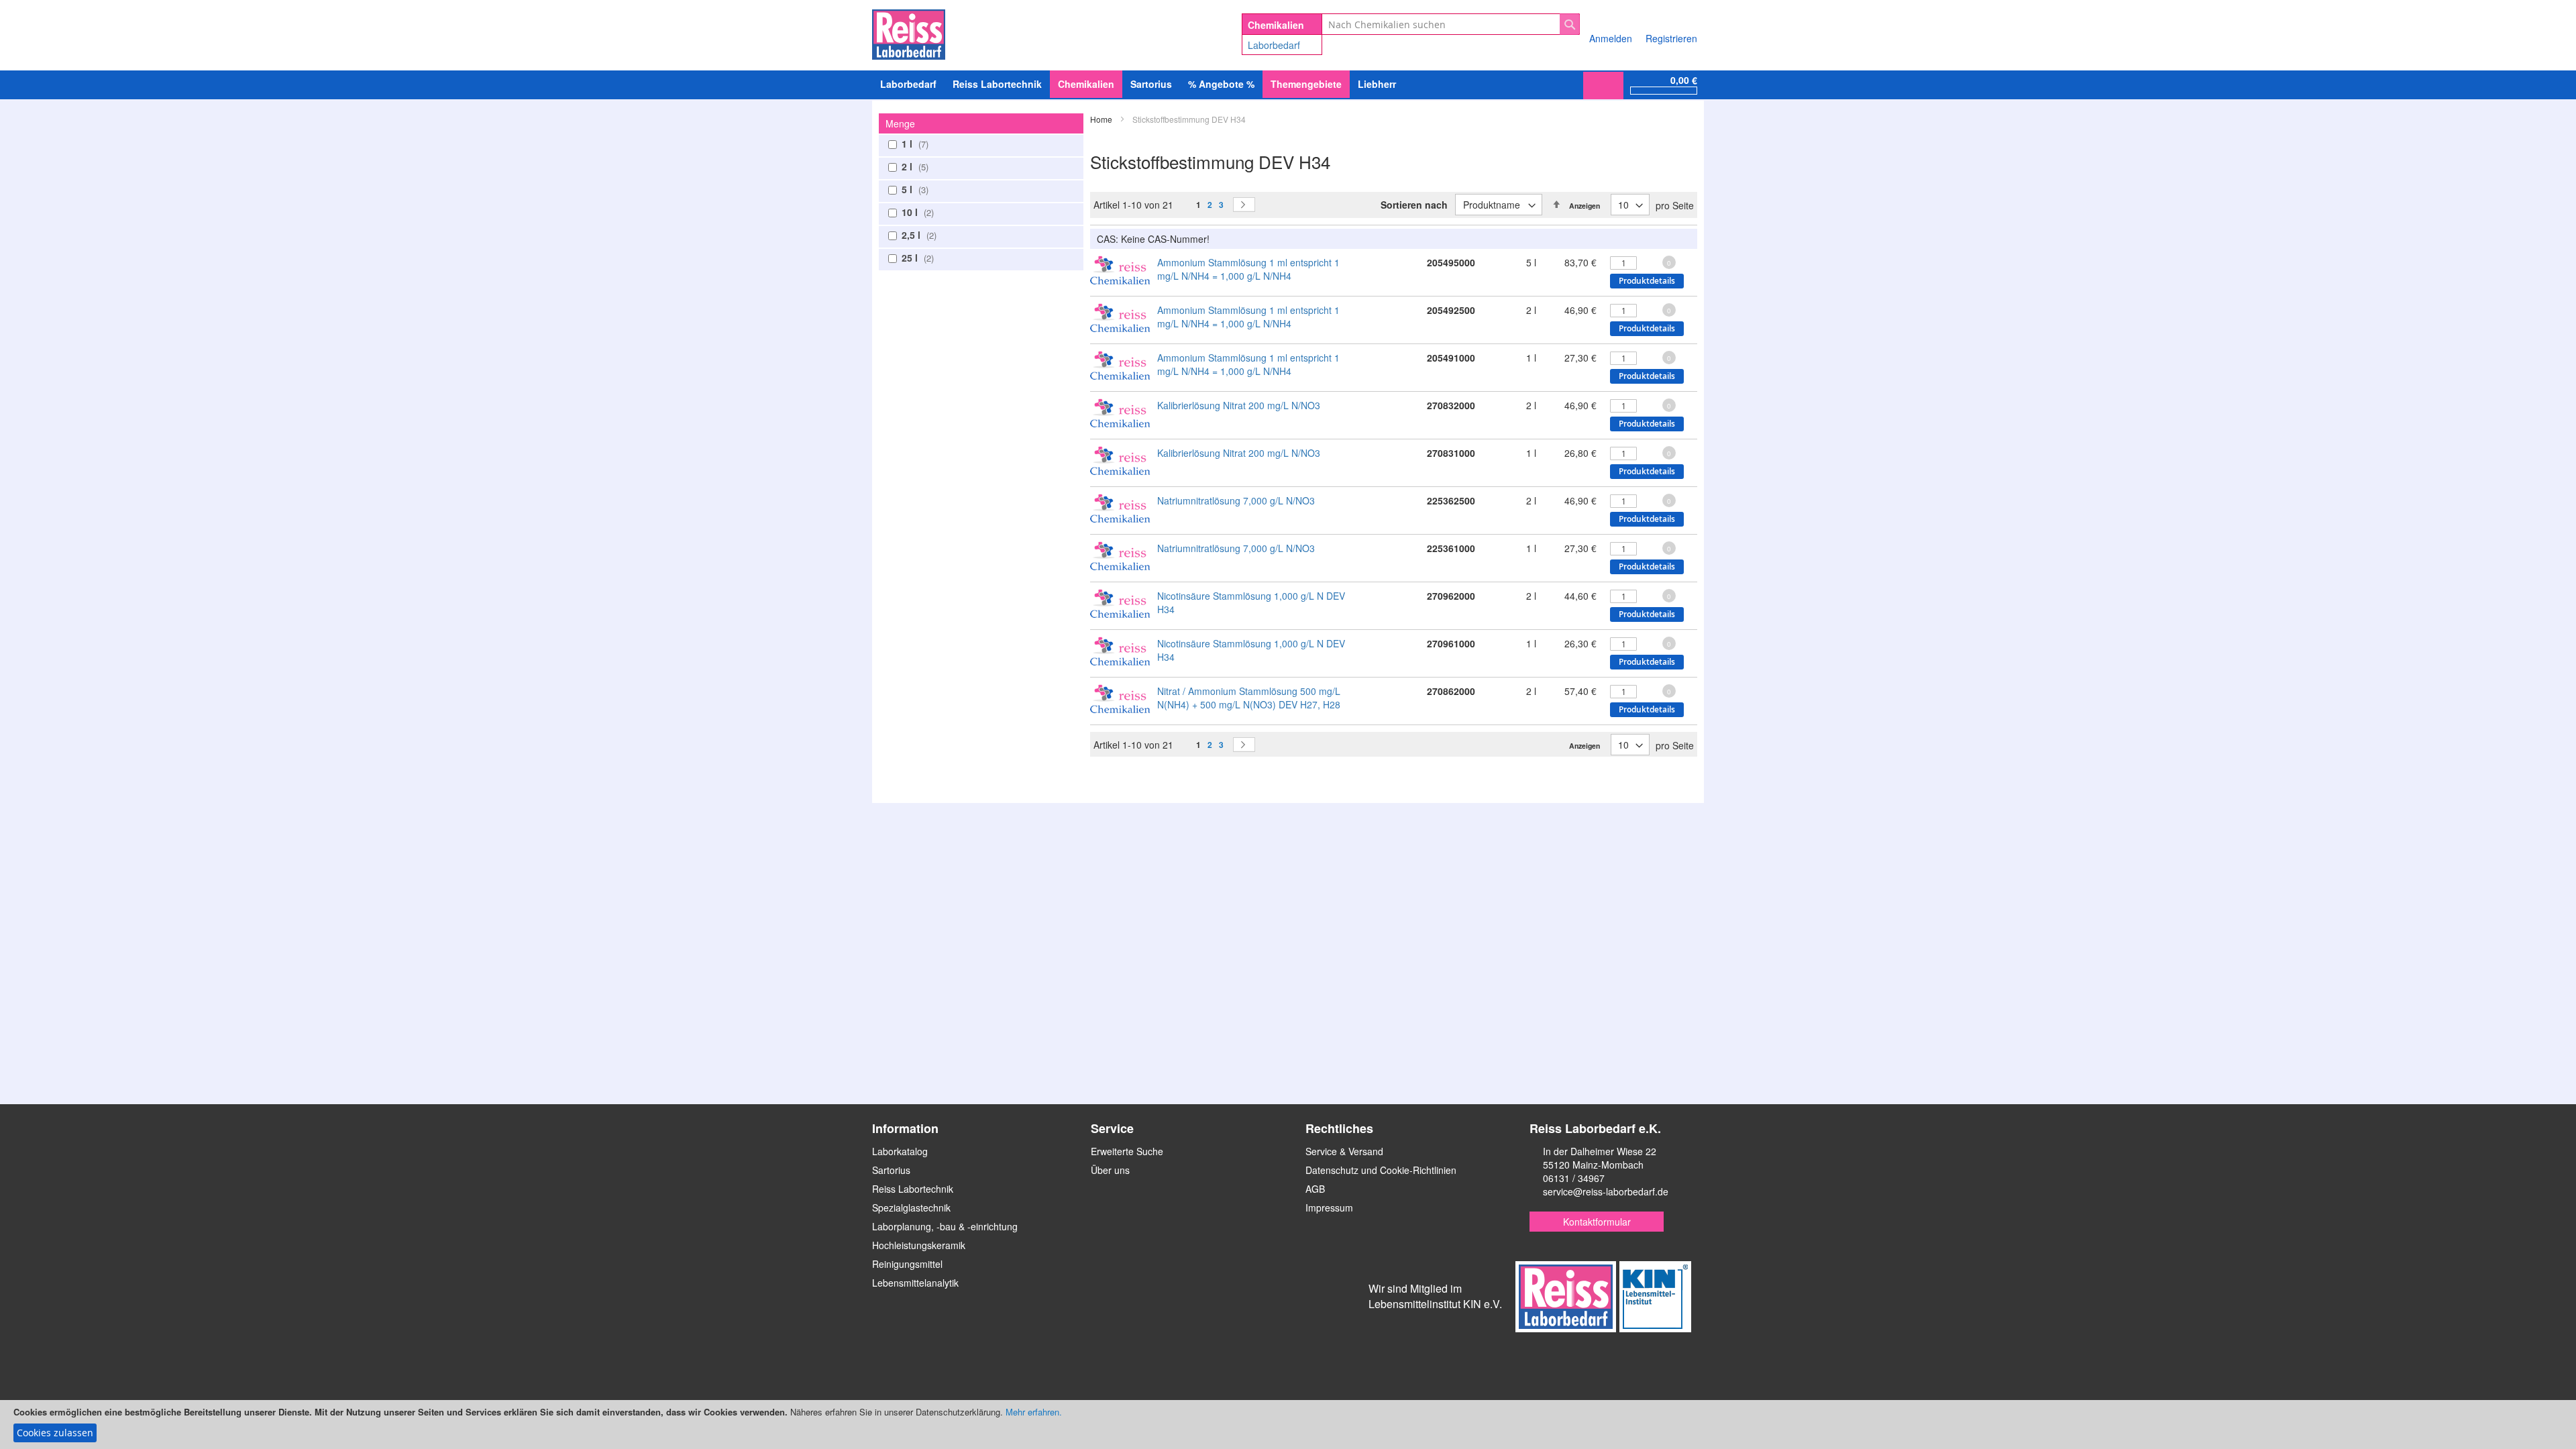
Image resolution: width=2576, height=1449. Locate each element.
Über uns (1110, 1170)
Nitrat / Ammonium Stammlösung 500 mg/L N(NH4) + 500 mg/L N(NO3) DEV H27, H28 (1249, 698)
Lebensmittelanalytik (915, 1283)
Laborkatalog (900, 1151)
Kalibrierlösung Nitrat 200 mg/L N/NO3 (1239, 405)
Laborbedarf (1274, 45)
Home (1102, 119)
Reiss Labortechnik (913, 1189)
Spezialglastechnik (911, 1207)
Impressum (1329, 1207)
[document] (1288, 1425)
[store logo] (909, 32)
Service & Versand (1344, 1151)
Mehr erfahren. (1034, 1412)
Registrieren (1671, 38)
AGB (1315, 1189)
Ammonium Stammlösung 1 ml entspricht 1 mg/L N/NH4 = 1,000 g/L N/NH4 (1248, 269)
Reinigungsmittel (907, 1264)
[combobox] (1451, 24)
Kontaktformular (1597, 1222)
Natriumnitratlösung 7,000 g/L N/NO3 (1236, 500)
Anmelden (1611, 38)
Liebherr (1377, 84)
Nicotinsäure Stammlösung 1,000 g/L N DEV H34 (1251, 602)
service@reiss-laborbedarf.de (1606, 1191)
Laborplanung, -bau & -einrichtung (945, 1226)
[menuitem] (908, 84)
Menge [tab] (900, 123)
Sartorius (891, 1170)
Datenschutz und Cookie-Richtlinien (1381, 1170)
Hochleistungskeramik (919, 1245)
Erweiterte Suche (1127, 1151)
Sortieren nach (1414, 205)
